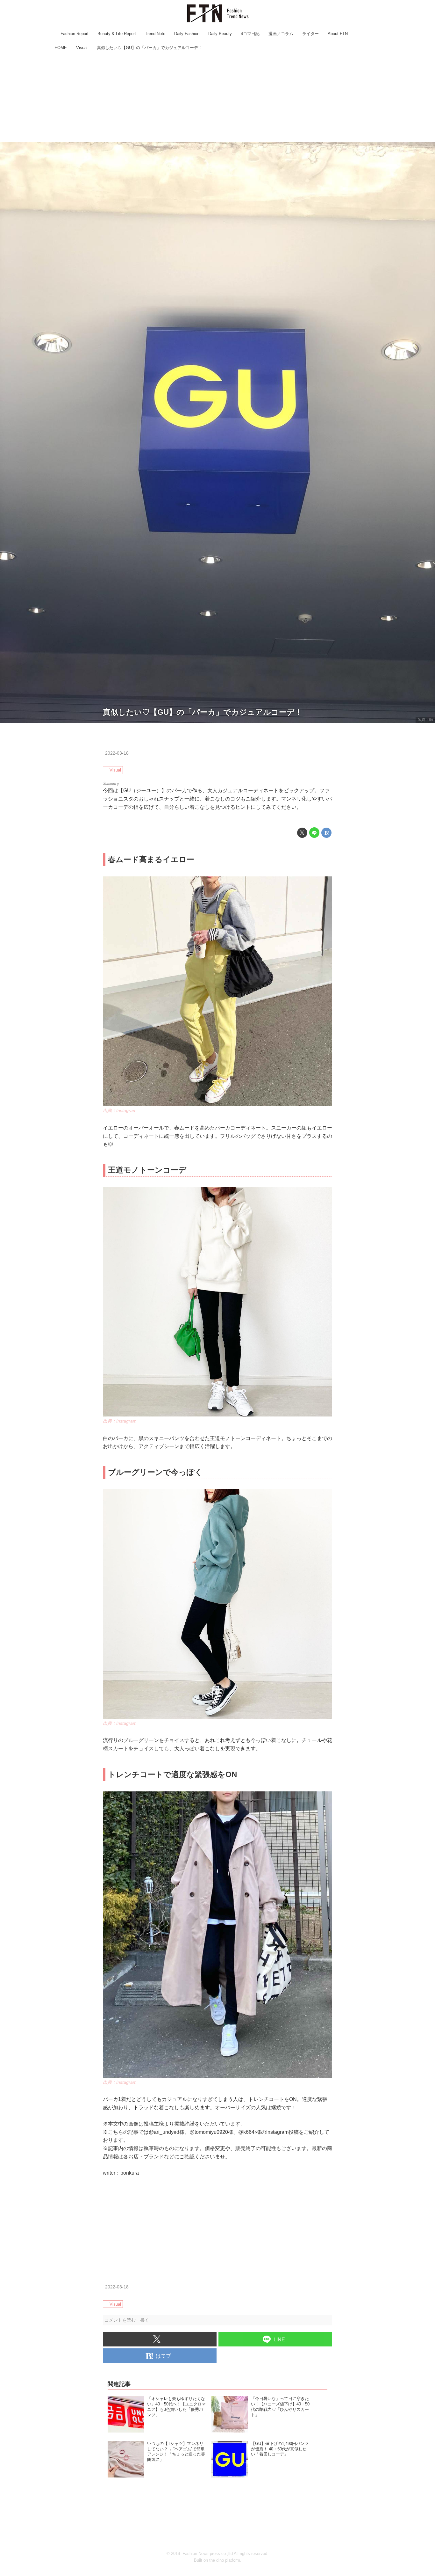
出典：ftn (425, 720)
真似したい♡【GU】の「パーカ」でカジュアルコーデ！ (203, 712)
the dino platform (225, 2560)
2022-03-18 (117, 753)
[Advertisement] (217, 97)
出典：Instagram (120, 1110)
